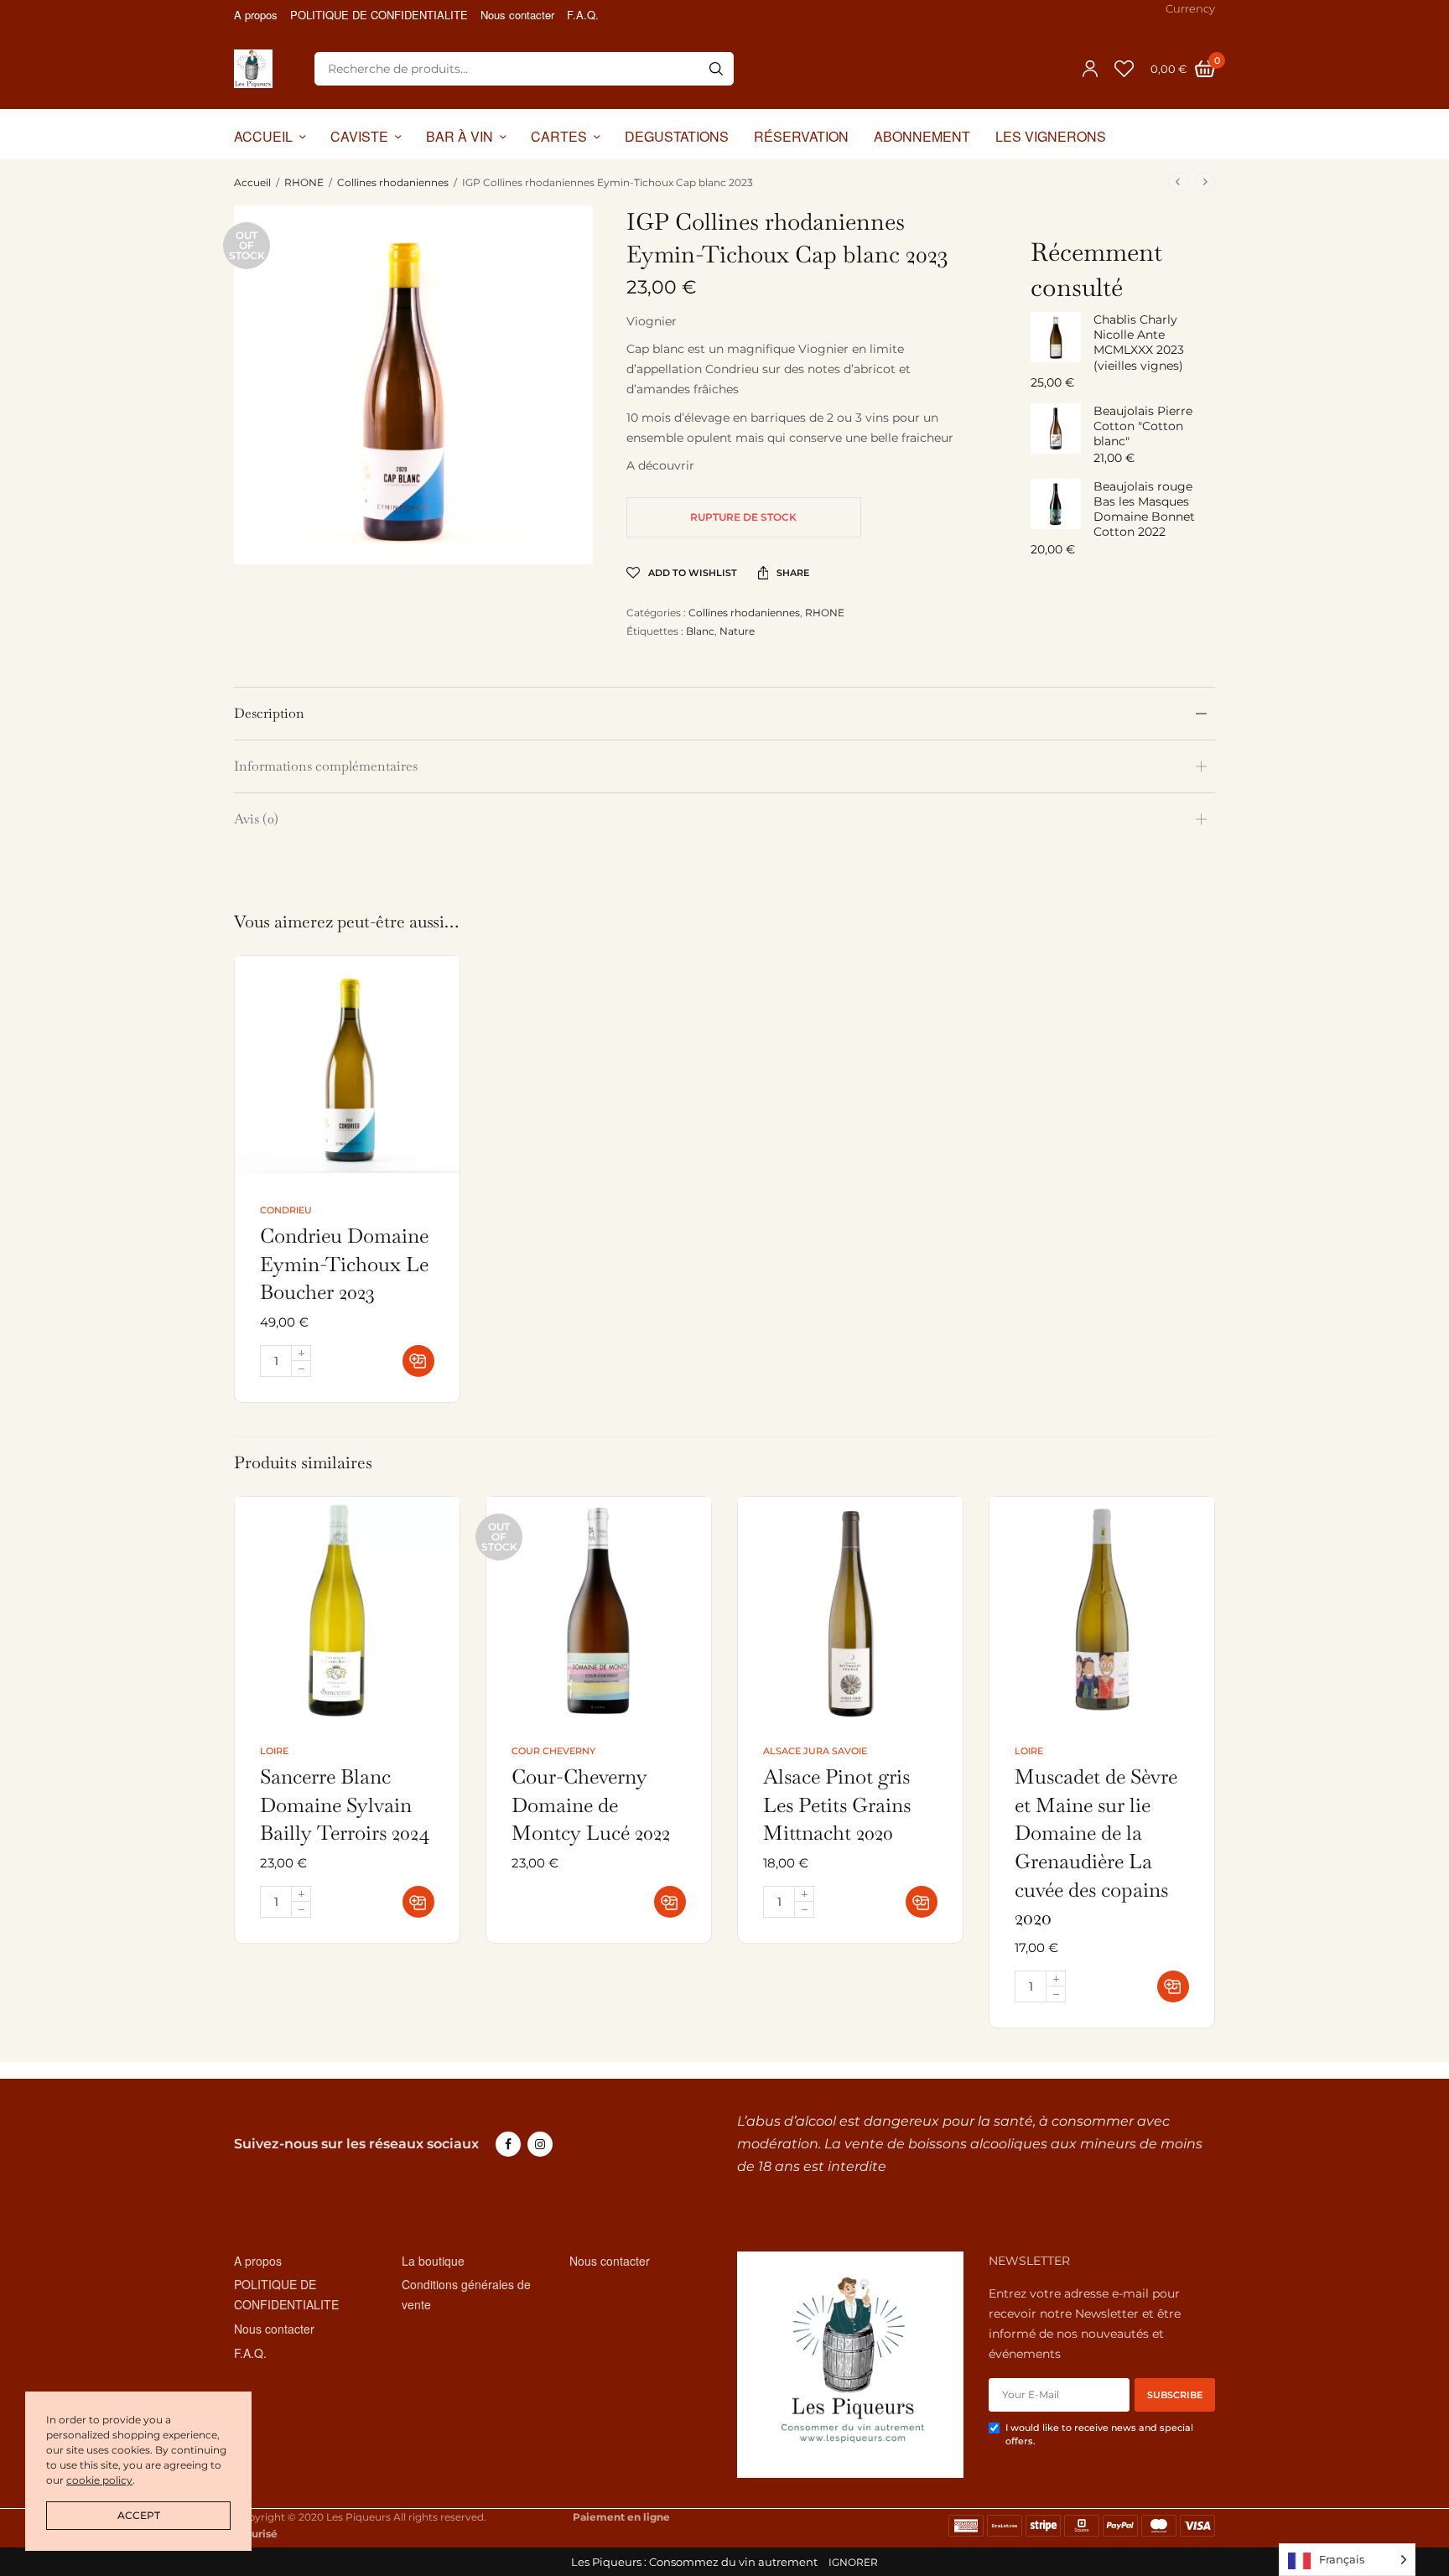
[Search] (716, 69)
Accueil (252, 182)
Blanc (700, 631)
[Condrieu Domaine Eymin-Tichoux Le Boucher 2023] (347, 1068)
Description (269, 713)
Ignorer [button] (853, 2562)
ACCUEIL (263, 136)
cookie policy (99, 2480)
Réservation (801, 136)
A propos (256, 15)
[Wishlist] (1124, 69)
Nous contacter (517, 15)
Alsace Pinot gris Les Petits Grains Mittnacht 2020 (837, 1805)
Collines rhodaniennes (393, 182)
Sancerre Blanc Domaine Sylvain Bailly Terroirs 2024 (345, 1805)
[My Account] (1090, 69)
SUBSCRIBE (1175, 2395)
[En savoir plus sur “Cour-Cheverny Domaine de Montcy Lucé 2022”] (670, 1902)
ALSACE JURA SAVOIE (815, 1751)
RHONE (304, 182)
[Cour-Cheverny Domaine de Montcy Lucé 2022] (599, 1609)
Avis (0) (256, 819)
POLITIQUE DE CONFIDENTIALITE (379, 15)
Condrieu (286, 1210)
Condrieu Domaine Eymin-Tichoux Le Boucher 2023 (344, 1264)
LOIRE (274, 1751)
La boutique (433, 2261)
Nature (737, 631)
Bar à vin (460, 136)
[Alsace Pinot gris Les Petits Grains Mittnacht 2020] (850, 1609)
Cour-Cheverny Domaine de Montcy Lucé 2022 (591, 1805)
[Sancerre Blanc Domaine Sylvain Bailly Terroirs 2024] (347, 1609)
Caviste (359, 136)
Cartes (559, 136)
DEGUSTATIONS (677, 136)
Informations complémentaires (326, 766)
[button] (418, 1361)
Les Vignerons (1051, 136)
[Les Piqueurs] (253, 69)
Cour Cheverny (553, 1751)
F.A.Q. (583, 15)
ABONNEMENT (922, 136)
